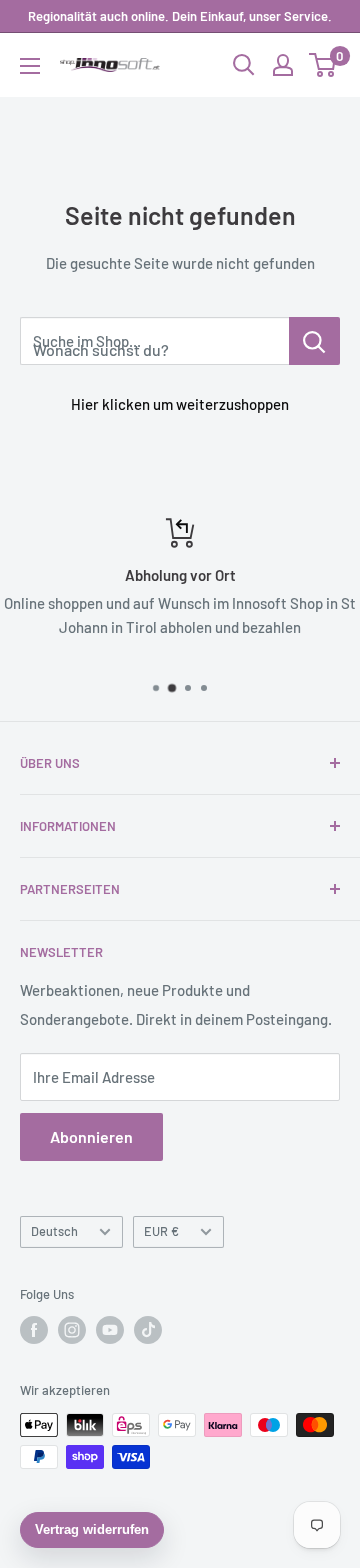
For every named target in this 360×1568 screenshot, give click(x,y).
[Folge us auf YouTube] (110, 1330)
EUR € (161, 1231)
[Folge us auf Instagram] (72, 1330)
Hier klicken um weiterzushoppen (180, 404)
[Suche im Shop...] (314, 341)
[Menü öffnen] (30, 66)
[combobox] (154, 341)
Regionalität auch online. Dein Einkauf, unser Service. (180, 16)
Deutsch (54, 1231)
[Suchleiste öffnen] (244, 65)
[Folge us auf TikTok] (148, 1330)
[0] (323, 65)
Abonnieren (91, 1136)
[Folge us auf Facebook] (34, 1330)
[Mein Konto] (283, 65)
